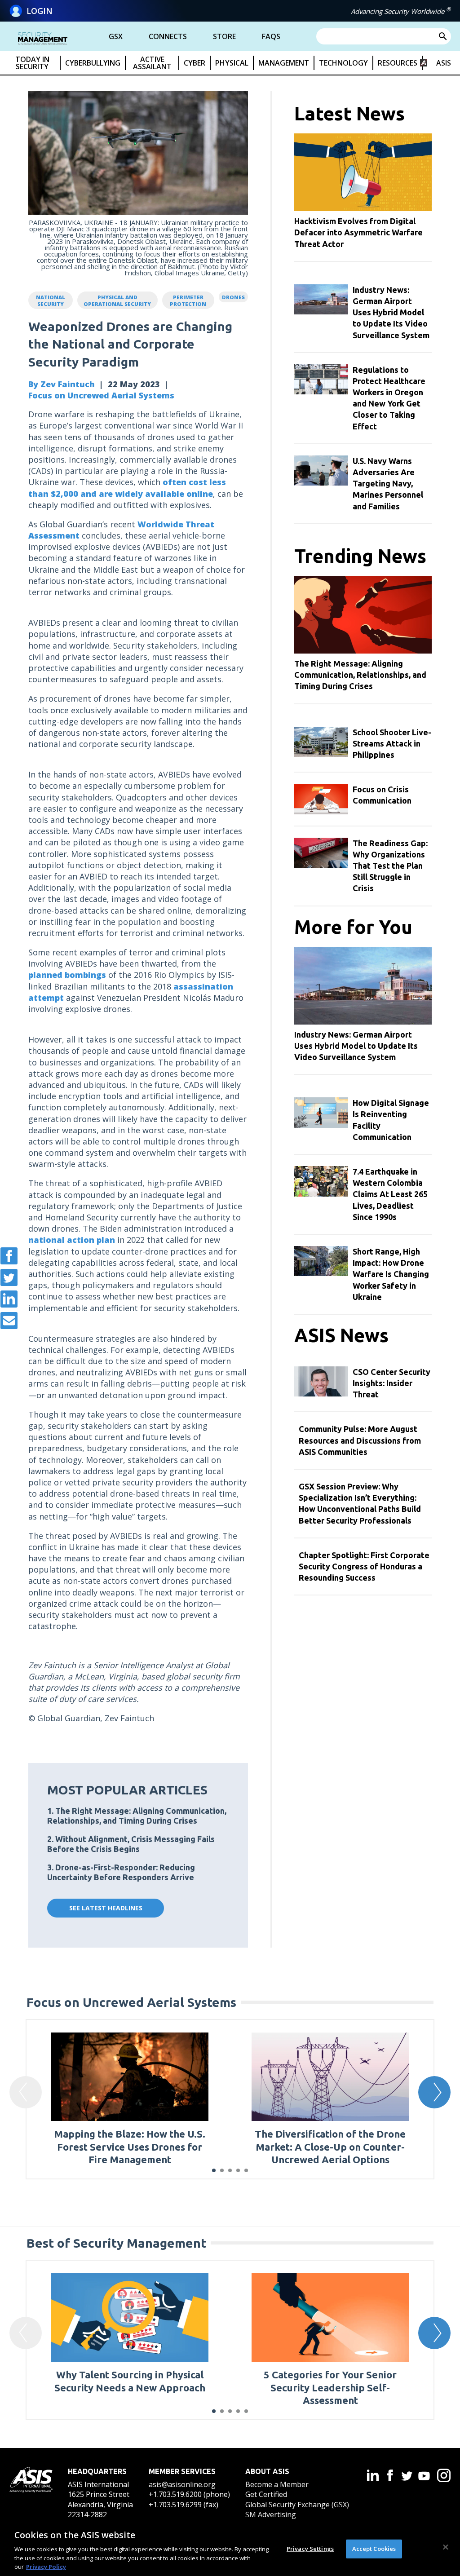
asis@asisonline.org (182, 2484)
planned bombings (67, 975)
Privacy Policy (46, 2567)
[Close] (446, 2547)
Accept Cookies (374, 2549)
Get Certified (266, 2494)
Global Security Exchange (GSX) (297, 2505)
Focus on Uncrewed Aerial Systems (101, 395)
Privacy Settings (310, 2549)
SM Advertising (271, 2514)
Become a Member (277, 2484)
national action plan (72, 1240)
